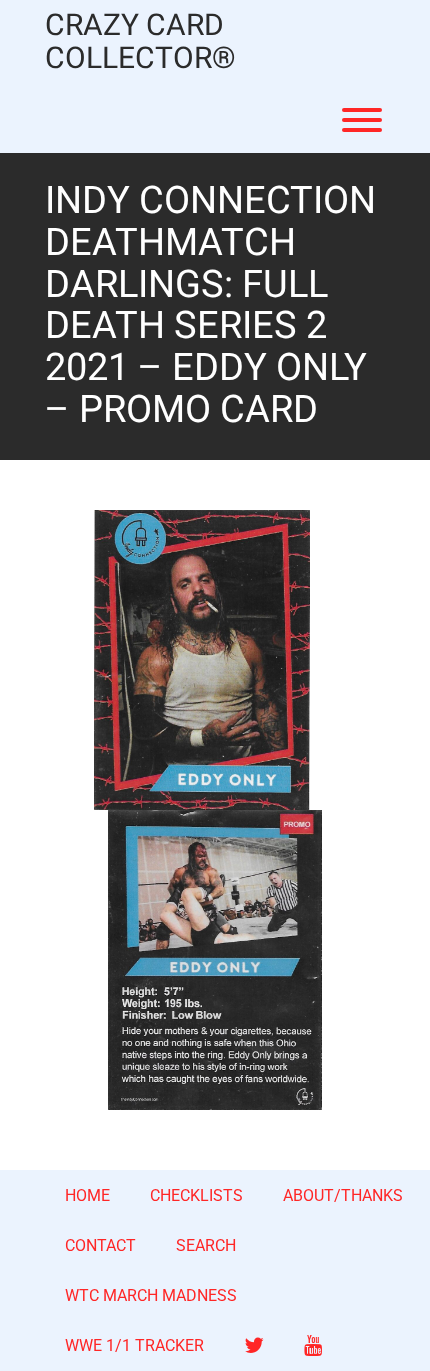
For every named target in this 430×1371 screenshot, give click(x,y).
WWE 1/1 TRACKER (134, 1345)
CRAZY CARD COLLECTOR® (140, 43)
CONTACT (100, 1245)
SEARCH (206, 1245)
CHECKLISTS (196, 1195)
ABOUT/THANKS (343, 1195)
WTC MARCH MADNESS (151, 1295)
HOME (87, 1195)
